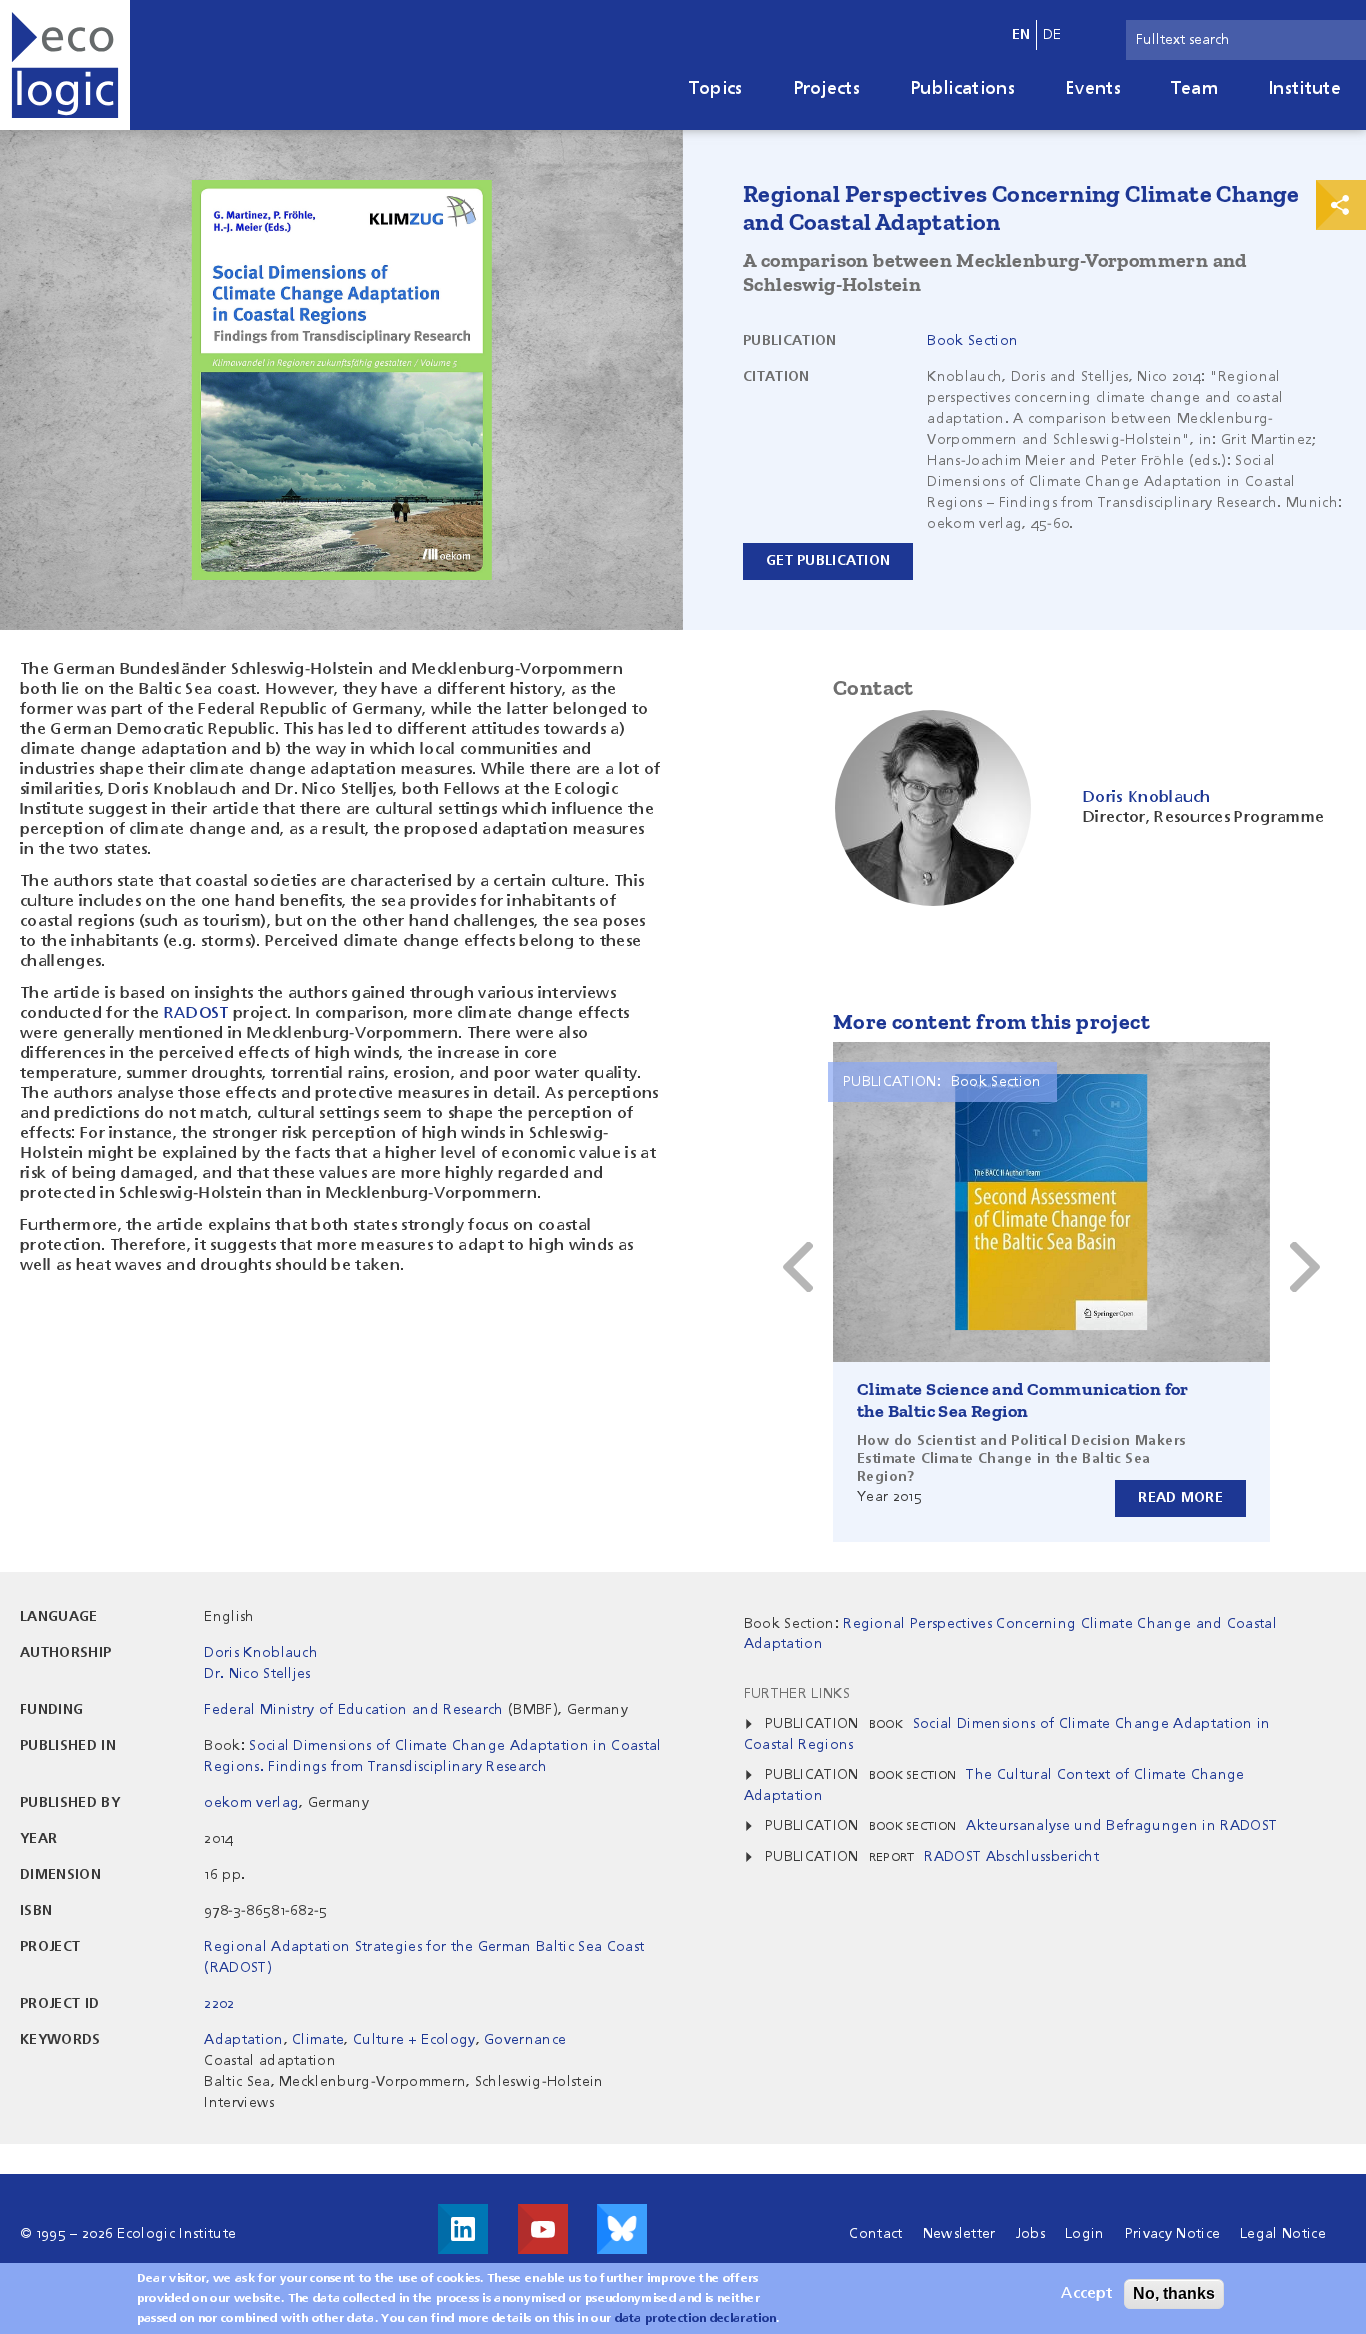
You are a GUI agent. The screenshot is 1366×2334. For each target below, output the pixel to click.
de (1052, 35)
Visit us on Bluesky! (622, 2229)
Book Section (972, 341)
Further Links (797, 1694)
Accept (1086, 2294)
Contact (875, 2234)
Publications (962, 89)
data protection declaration (696, 2319)
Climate (318, 2040)
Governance (525, 2040)
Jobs (1030, 2234)
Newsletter (959, 2234)
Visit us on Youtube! (543, 2229)
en (1021, 35)
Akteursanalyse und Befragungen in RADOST (1121, 1826)
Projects (827, 89)
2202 (219, 2004)
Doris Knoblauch (261, 1653)
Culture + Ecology (414, 2040)
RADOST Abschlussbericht (1011, 1857)
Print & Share (1341, 205)
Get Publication (828, 561)
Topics (716, 89)
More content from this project (991, 1021)
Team (1194, 89)
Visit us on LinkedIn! (463, 2229)
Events (1093, 89)
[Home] (65, 65)
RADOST (198, 1014)
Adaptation (243, 2040)
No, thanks (1174, 2293)
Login (1085, 2234)
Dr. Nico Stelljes (257, 1674)
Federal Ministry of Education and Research (353, 1710)
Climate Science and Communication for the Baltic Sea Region (1023, 1400)
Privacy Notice (1172, 2234)
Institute (1304, 89)
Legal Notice (1283, 2234)
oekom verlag (251, 1803)
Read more (1180, 1498)
